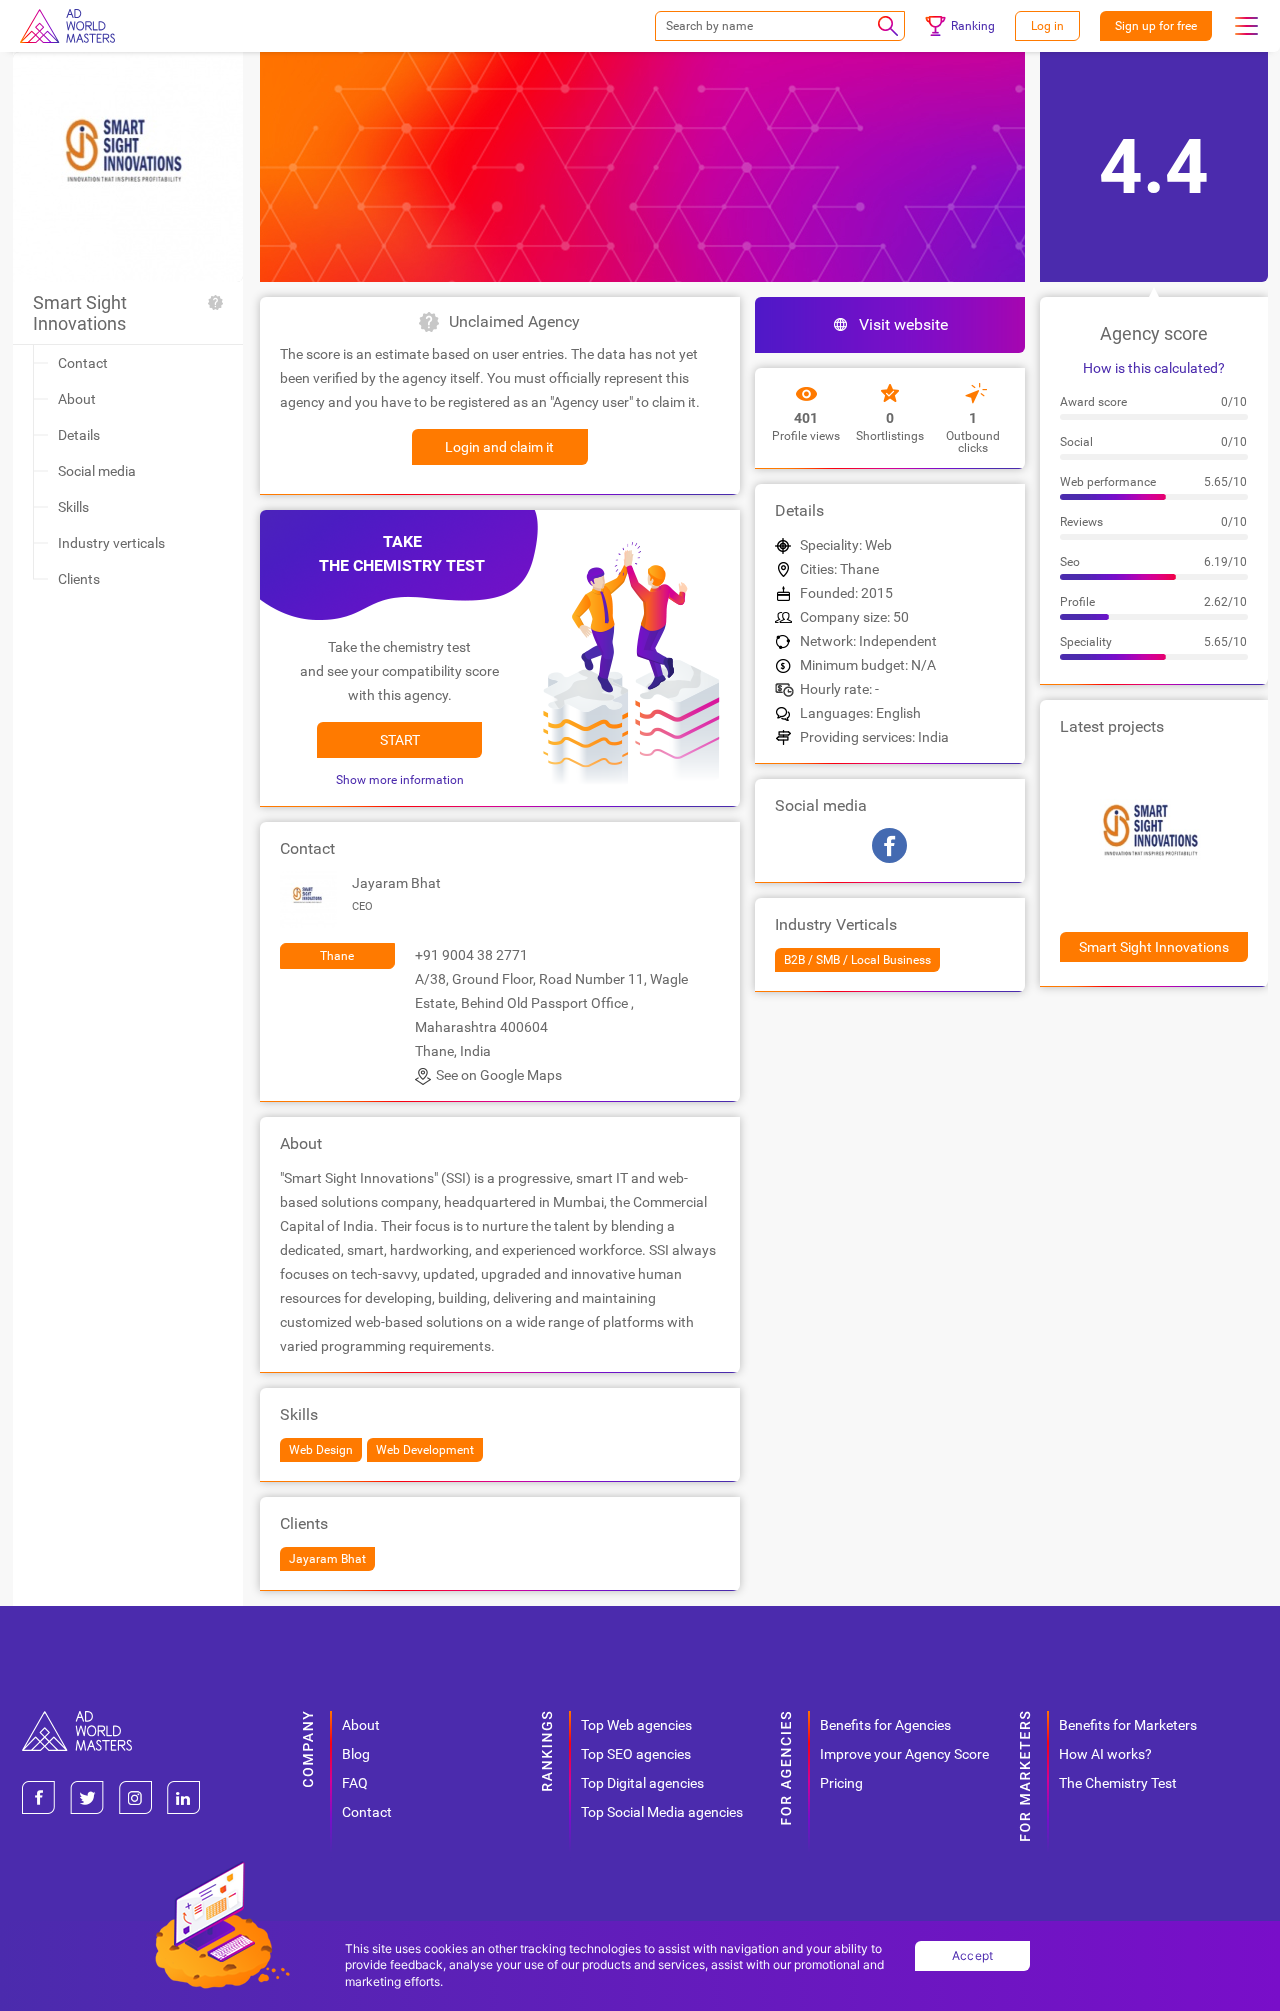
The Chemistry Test (1118, 1783)
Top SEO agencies (636, 1754)
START (400, 740)
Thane (337, 956)
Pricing (841, 1783)
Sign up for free (1156, 26)
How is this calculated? (1154, 368)
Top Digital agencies (642, 1783)
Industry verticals (111, 543)
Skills (73, 507)
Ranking (973, 26)
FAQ (355, 1783)
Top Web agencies (636, 1725)
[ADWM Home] (77, 1718)
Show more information (400, 780)
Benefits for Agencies (885, 1725)
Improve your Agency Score (904, 1754)
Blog (356, 1754)
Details (79, 435)
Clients (79, 579)
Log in (1047, 26)
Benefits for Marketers (1128, 1725)
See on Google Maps (499, 1075)
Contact (83, 363)
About (77, 399)
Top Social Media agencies (662, 1812)
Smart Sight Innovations (80, 313)
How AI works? (1105, 1754)
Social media (97, 471)
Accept (973, 1955)
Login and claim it (499, 447)
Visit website (903, 324)
